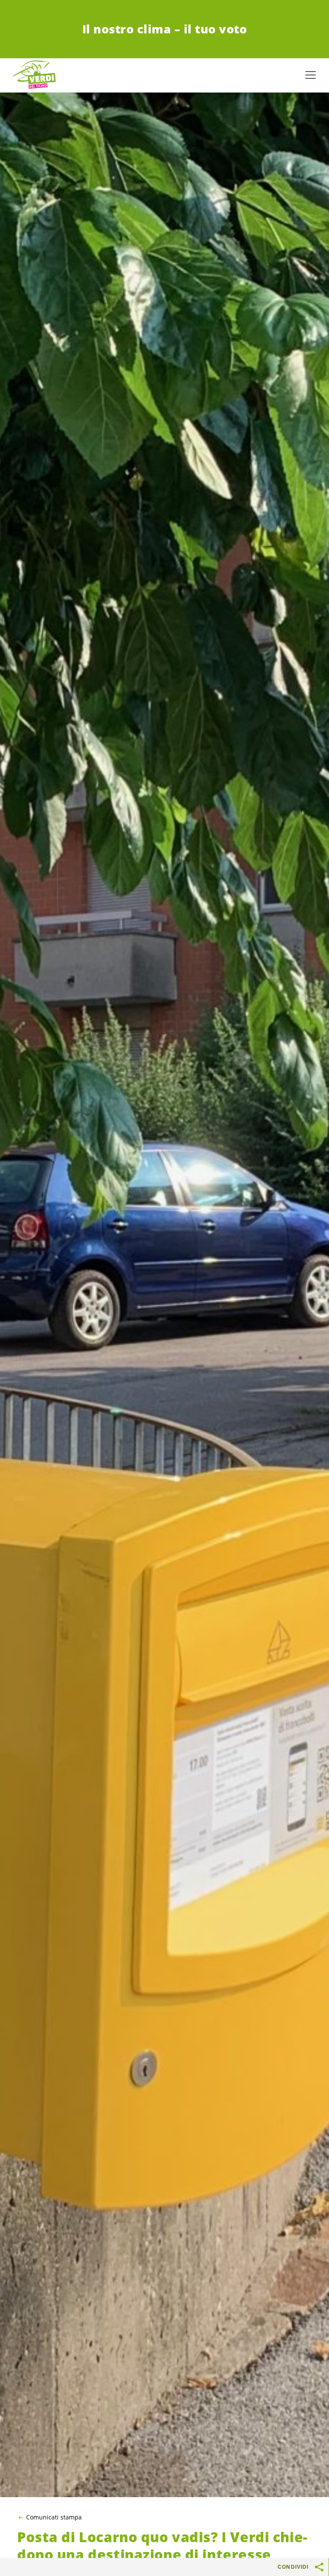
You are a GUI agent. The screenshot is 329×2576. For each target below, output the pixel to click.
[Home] (34, 75)
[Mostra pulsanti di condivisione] (320, 2567)
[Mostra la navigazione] (311, 75)
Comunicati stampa (54, 2517)
